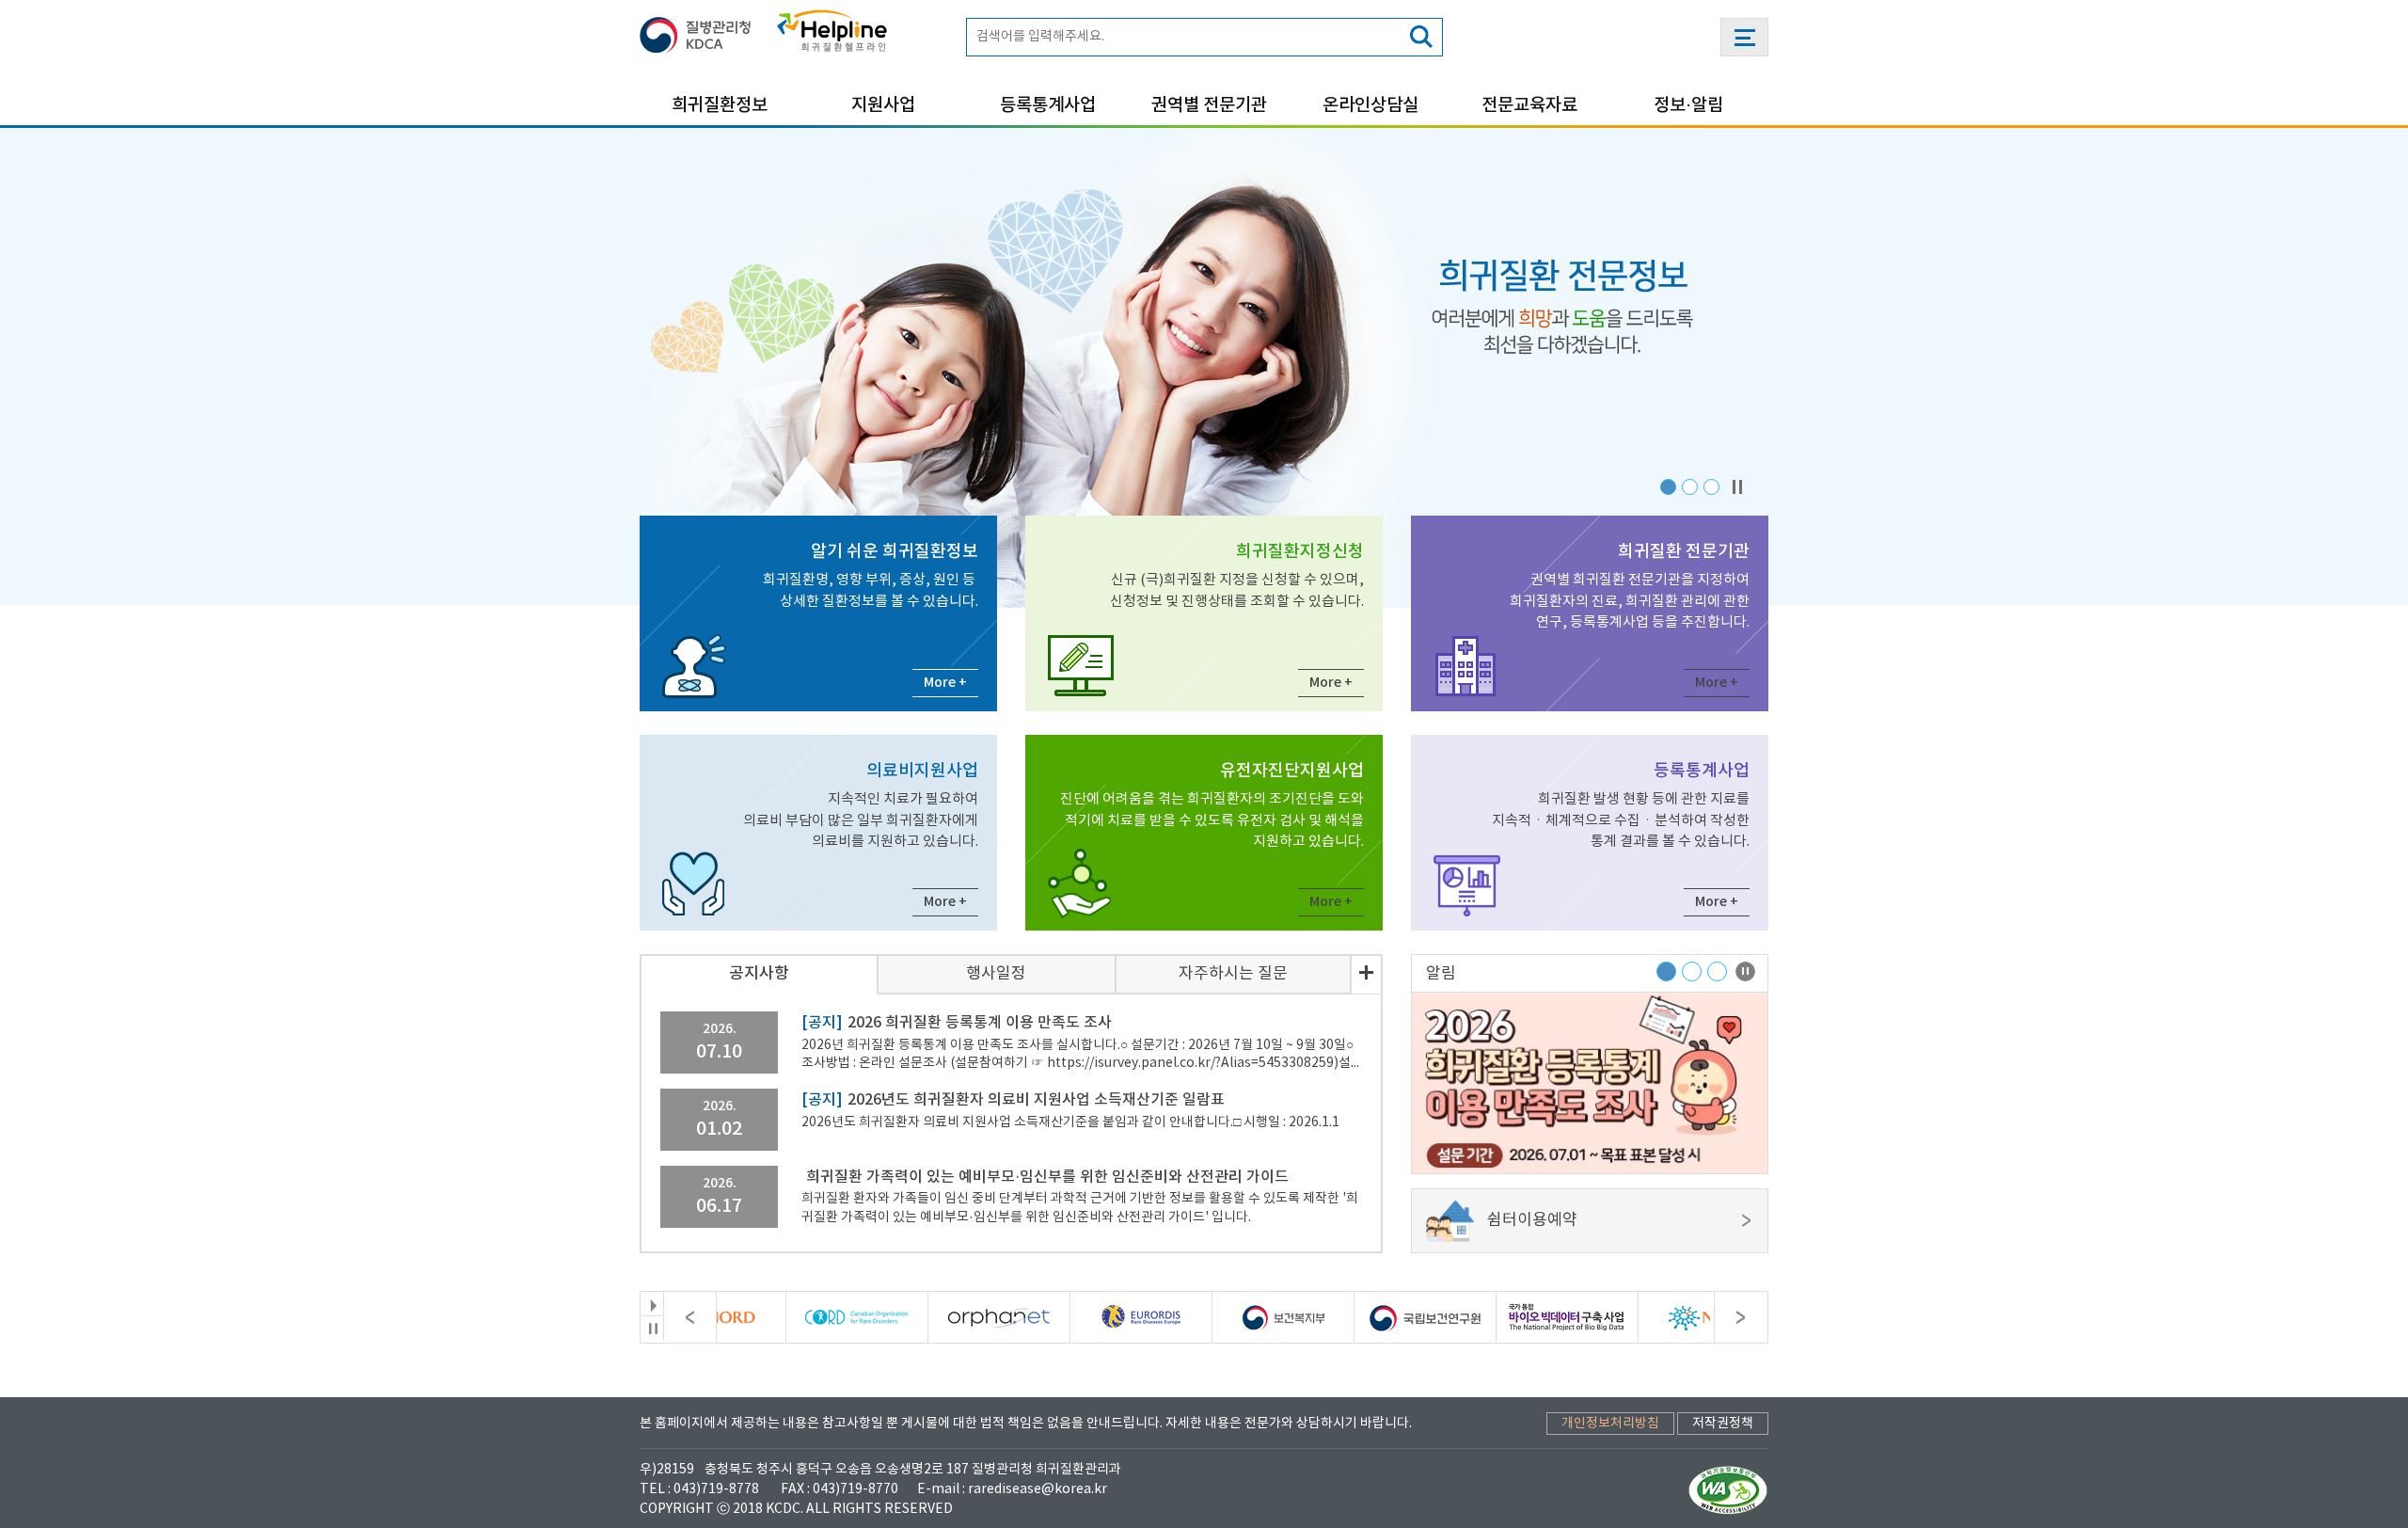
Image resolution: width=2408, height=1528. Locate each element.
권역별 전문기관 (1209, 105)
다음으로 (1741, 1317)
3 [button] (1711, 487)
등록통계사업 (1048, 105)
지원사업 (883, 105)
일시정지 (653, 1329)
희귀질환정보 (720, 105)
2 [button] (1690, 487)
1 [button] (1668, 487)
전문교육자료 (1529, 105)
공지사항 (759, 974)
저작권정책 (1723, 1424)
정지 (1737, 487)
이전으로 (690, 1317)
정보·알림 (1688, 105)
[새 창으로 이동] (797, 1317)
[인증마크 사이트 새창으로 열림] (1728, 1489)
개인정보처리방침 (1610, 1424)
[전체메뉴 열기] (1744, 37)
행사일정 (996, 974)
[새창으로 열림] (701, 32)
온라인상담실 (1370, 105)
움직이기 (653, 1305)
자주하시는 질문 (1233, 974)
